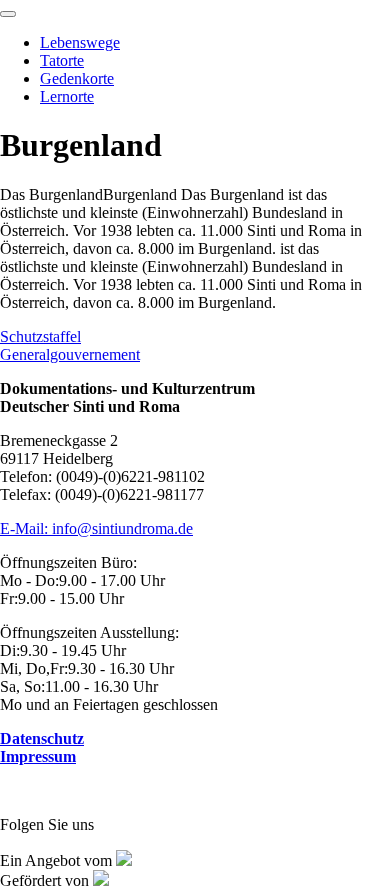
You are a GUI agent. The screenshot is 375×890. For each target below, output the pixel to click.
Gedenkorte (77, 78)
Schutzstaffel (40, 336)
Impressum (38, 756)
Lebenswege (80, 42)
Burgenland (181, 221)
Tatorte (62, 60)
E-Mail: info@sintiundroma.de (96, 528)
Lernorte (67, 96)
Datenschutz (42, 738)
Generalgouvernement (70, 354)
